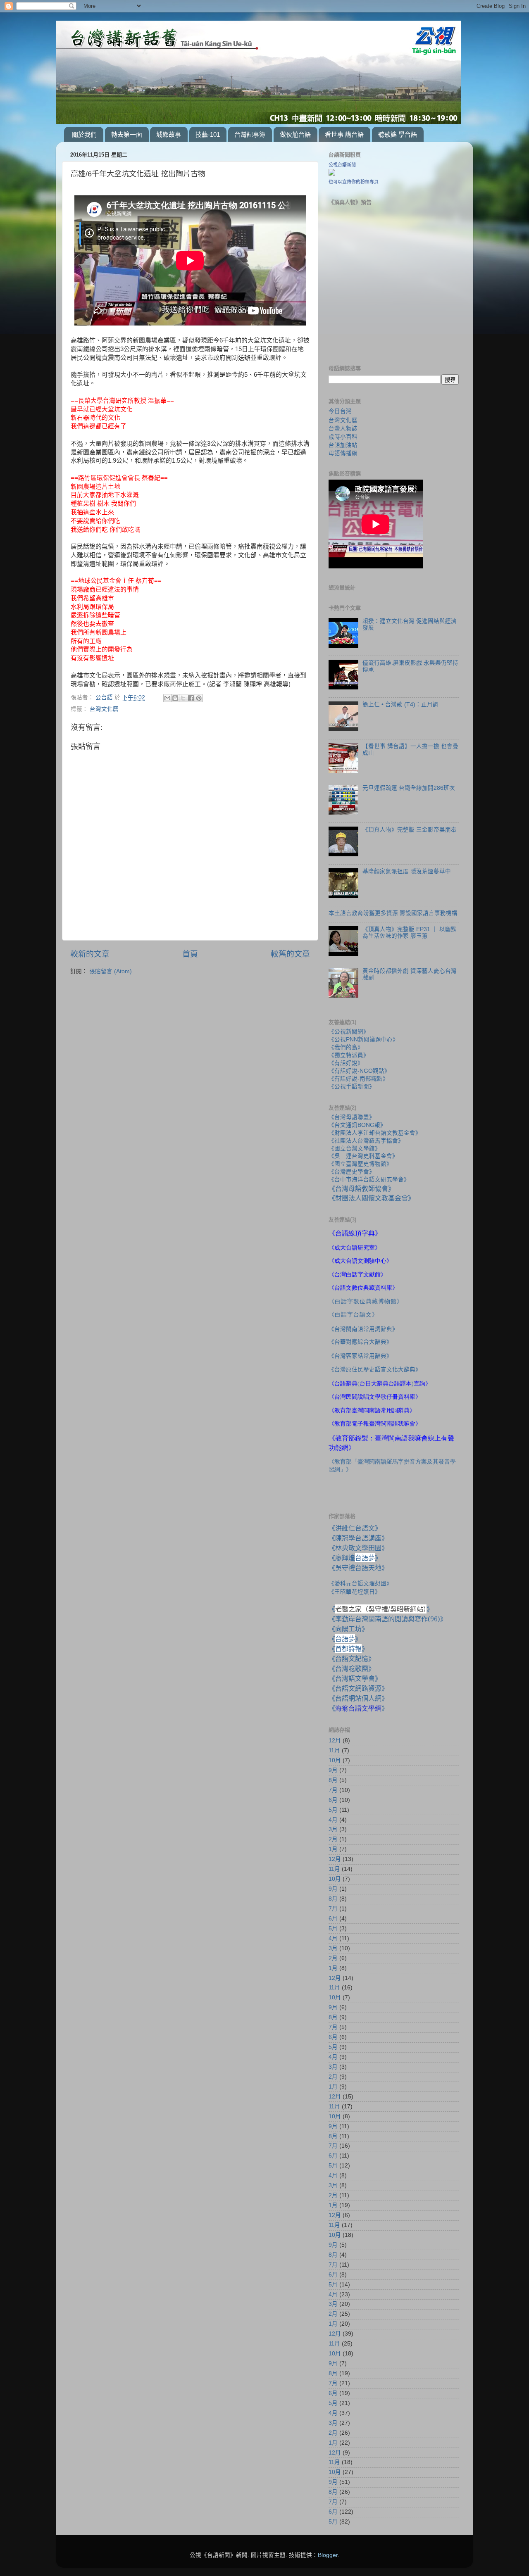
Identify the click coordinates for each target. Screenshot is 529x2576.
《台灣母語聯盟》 (352, 1117)
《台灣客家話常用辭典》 (360, 1356)
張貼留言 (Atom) (111, 971)
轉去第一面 (127, 134)
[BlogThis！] (175, 698)
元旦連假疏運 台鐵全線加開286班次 (409, 788)
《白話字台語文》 (353, 1315)
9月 (333, 1770)
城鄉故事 (169, 134)
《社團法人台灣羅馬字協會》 (366, 1141)
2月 (333, 1839)
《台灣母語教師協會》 (362, 1188)
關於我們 (84, 134)
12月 (335, 1741)
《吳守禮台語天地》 (358, 1568)
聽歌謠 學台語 (398, 134)
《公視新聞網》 (349, 1032)
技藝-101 (208, 134)
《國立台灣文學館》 (355, 1149)
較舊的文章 (290, 954)
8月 (333, 1780)
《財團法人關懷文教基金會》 (372, 1198)
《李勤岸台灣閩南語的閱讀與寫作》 (388, 1619)
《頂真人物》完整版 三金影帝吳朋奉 (410, 830)
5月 (333, 1810)
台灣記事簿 (250, 134)
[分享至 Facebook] (191, 698)
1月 (333, 1849)
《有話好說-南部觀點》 (359, 1079)
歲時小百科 (343, 437)
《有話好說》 (346, 1063)
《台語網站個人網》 (358, 1698)
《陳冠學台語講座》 (358, 1538)
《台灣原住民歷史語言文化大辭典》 (375, 1369)
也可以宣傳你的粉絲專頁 (354, 182)
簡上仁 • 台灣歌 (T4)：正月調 (400, 705)
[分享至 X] (183, 698)
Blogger (328, 2555)
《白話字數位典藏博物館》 (366, 1301)
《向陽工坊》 (348, 1629)
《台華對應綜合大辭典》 (360, 1342)
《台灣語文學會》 (355, 1678)
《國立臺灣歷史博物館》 (360, 1164)
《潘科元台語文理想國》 (360, 1583)
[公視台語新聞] (332, 174)
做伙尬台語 (295, 134)
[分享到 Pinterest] (199, 698)
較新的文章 (90, 954)
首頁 (190, 954)
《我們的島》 (346, 1047)
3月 (333, 1829)
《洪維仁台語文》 (355, 1528)
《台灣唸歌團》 (352, 1668)
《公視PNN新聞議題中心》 (363, 1040)
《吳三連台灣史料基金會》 (363, 1156)
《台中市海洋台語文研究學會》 (369, 1180)
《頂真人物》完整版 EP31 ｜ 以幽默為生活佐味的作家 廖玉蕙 (410, 933)
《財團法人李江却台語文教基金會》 (375, 1133)
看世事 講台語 (344, 134)
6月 (333, 1800)
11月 (334, 1750)
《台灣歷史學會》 (352, 1172)
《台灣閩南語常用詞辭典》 (363, 1329)
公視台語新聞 (342, 165)
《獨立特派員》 (349, 1055)
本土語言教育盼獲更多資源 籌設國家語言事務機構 (393, 913)
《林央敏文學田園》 (358, 1548)
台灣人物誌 (343, 428)
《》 (345, 1639)
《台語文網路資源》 (358, 1688)
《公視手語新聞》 (352, 1087)
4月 (333, 1820)
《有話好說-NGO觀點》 (359, 1071)
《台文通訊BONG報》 (357, 1125)
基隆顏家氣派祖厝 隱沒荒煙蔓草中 (407, 871)
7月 (333, 1790)
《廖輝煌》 (355, 1558)
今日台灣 (340, 411)
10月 (335, 1760)
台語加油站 (343, 445)
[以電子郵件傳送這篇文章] (167, 698)
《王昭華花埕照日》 (355, 1592)
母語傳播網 (343, 453)
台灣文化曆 (104, 709)
